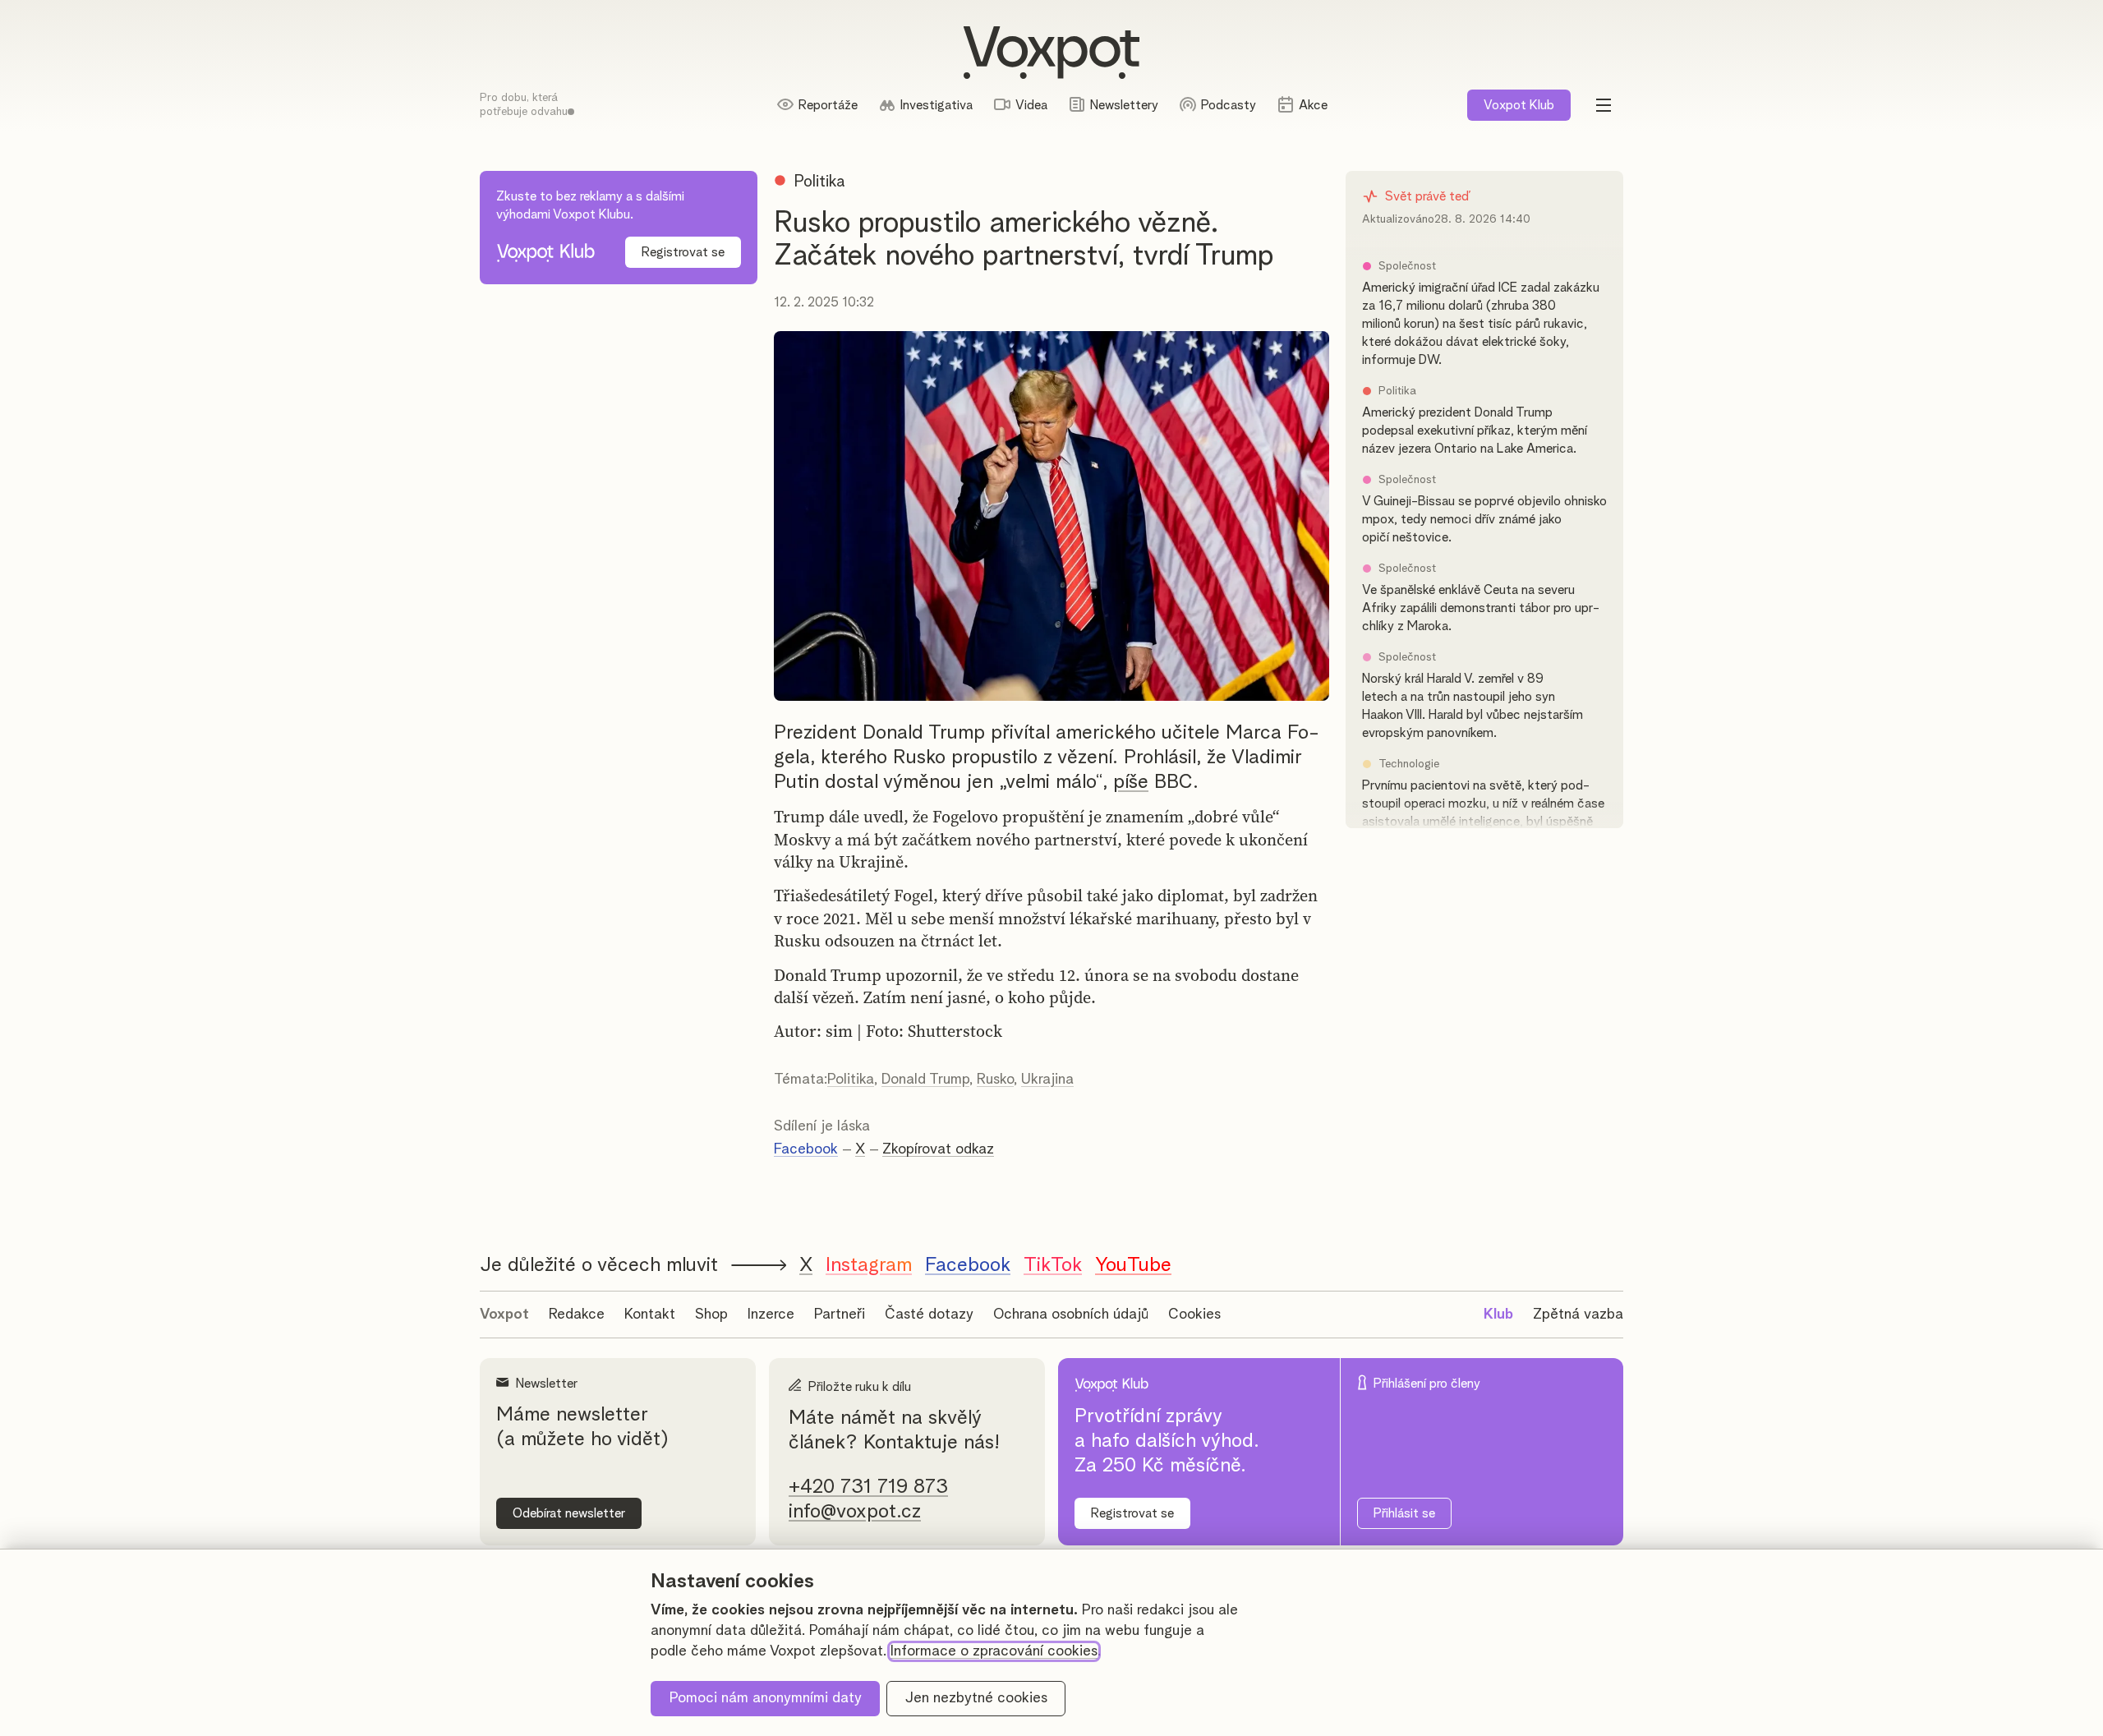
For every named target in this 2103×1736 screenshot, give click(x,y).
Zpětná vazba (1578, 1315)
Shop (711, 1315)
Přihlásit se (1404, 1513)
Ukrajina (1047, 1080)
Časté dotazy (929, 1315)
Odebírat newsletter (569, 1513)
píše (1131, 782)
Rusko (995, 1080)
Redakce (577, 1315)
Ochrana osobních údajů (1071, 1315)
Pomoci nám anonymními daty (766, 1698)
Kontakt (650, 1315)
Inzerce (771, 1315)
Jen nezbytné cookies (976, 1698)
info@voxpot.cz (855, 1512)
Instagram (869, 1265)
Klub (1519, 105)
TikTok (1053, 1265)
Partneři (840, 1315)
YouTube (1133, 1265)
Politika (851, 1080)
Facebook (806, 1149)
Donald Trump (925, 1080)
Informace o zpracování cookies (994, 1651)
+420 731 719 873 (868, 1487)
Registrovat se (683, 252)
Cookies (1194, 1315)
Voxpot (504, 1315)
